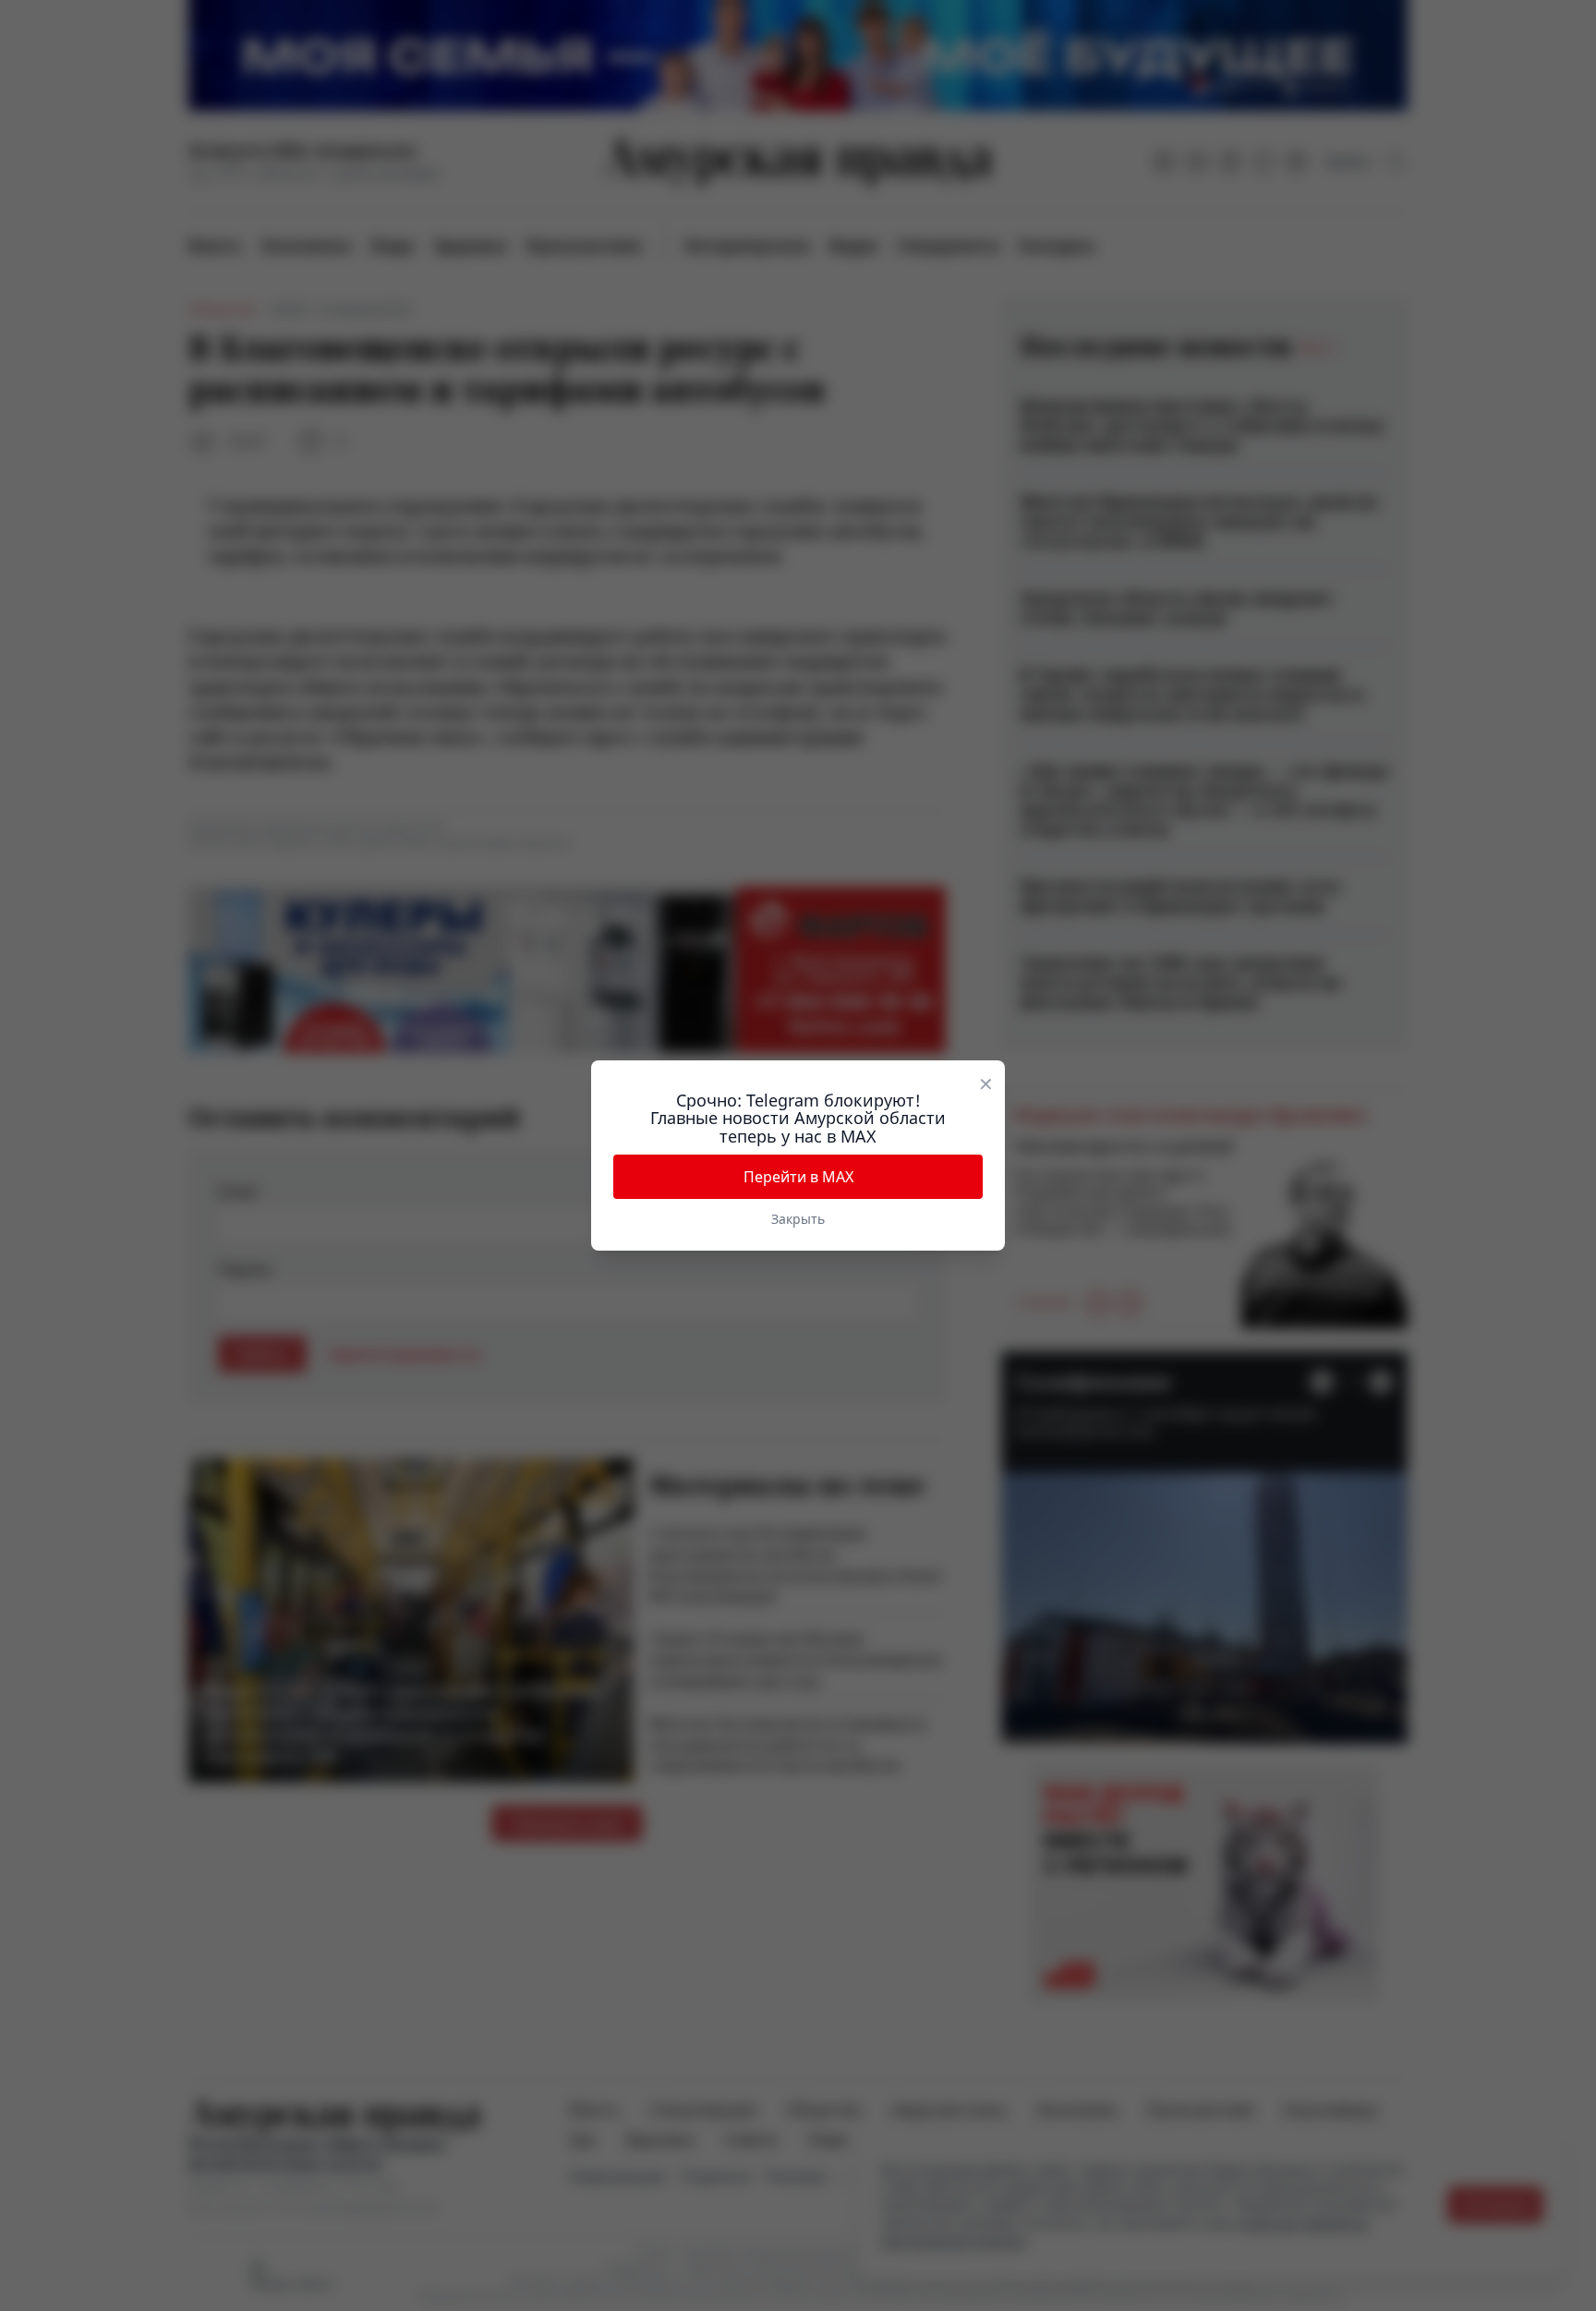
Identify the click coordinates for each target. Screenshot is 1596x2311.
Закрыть (798, 1219)
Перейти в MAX (798, 1177)
